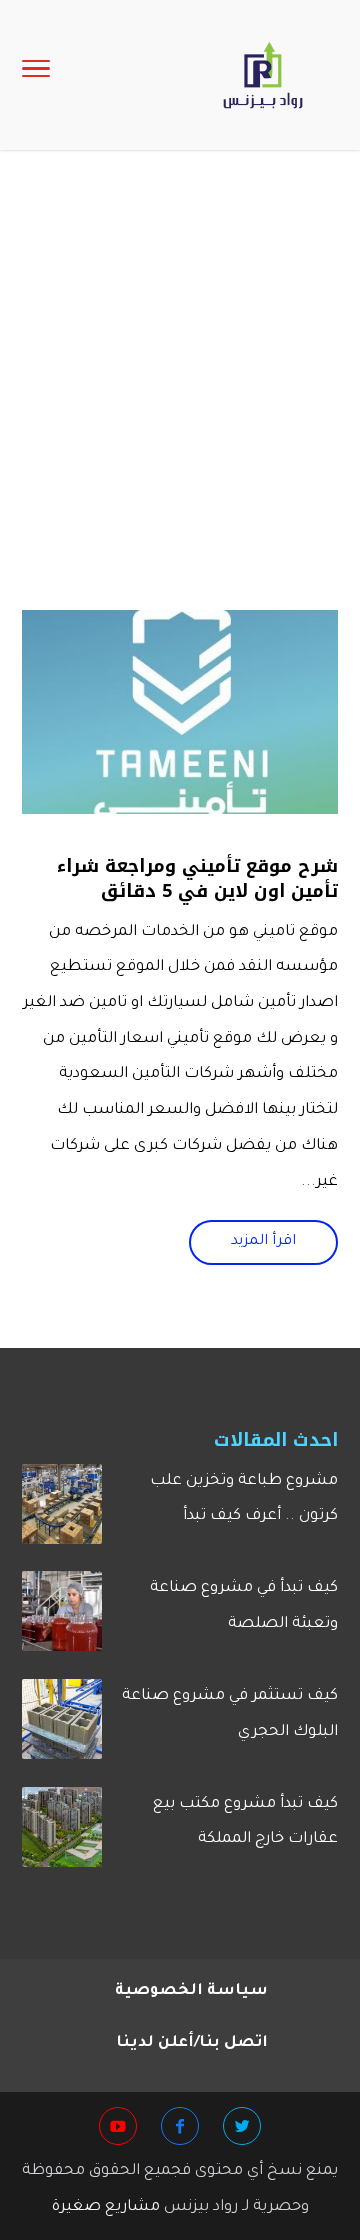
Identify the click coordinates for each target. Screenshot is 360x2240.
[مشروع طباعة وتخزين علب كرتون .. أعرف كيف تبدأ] (62, 1512)
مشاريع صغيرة (106, 2207)
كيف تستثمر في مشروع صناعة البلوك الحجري (230, 1714)
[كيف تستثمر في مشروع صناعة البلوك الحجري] (62, 1727)
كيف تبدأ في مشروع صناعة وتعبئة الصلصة (244, 1606)
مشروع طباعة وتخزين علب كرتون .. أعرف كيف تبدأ (244, 1499)
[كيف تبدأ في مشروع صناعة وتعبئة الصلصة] (62, 1619)
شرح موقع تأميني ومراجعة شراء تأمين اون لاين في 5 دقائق (197, 878)
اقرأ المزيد (263, 1242)
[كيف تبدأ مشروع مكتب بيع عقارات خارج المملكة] (62, 1835)
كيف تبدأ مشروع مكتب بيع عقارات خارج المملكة (245, 1822)
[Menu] (36, 75)
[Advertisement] (180, 402)
